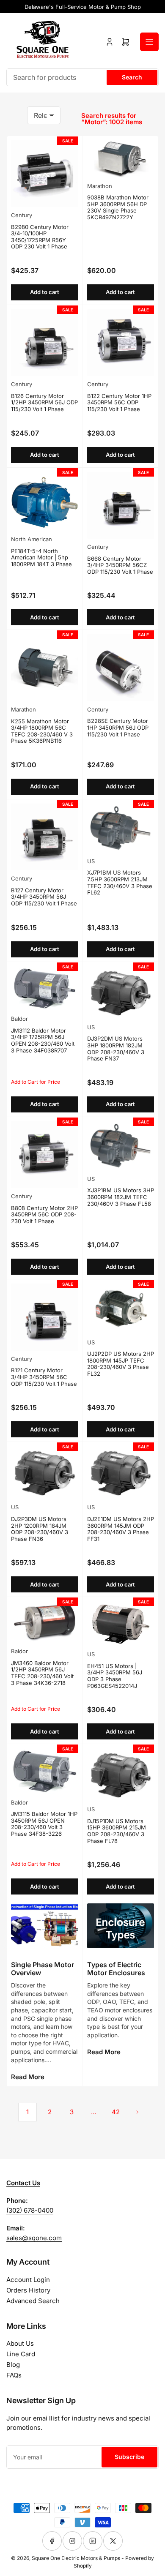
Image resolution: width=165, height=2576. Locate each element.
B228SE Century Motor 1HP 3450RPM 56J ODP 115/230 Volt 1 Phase (118, 727)
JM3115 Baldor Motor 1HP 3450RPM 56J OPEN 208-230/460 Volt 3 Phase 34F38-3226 (44, 1824)
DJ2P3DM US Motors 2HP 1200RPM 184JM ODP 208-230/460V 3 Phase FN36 (40, 1529)
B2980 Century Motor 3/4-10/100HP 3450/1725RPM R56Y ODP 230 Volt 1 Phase (40, 237)
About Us (20, 2343)
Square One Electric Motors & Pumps (76, 2558)
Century (22, 215)
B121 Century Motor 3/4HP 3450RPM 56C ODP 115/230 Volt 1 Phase (44, 1377)
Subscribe (129, 2457)
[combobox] (82, 77)
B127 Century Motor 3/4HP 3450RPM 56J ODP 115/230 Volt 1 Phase (44, 897)
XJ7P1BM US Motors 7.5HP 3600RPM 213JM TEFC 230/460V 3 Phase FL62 (120, 882)
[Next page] (137, 2112)
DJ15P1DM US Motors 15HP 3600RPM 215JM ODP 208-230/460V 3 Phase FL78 (117, 1831)
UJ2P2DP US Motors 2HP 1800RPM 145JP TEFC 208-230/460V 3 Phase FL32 (121, 1364)
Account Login (28, 2280)
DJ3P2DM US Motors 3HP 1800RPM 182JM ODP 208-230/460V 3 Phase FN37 (116, 1048)
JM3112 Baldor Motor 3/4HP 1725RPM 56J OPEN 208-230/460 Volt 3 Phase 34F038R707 (43, 1040)
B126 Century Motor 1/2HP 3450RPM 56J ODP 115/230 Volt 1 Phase (44, 402)
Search (132, 77)
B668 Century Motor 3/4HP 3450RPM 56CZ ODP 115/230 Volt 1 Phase (120, 565)
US (91, 861)
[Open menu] (149, 42)
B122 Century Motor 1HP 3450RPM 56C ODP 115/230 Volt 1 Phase (119, 402)
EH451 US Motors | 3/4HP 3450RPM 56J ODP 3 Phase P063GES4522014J (115, 1676)
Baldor (19, 1019)
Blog (13, 2365)
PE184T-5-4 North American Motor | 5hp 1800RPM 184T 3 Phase (41, 557)
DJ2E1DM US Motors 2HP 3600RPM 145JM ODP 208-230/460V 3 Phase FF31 (121, 1529)
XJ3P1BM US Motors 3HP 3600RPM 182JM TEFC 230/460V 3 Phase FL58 (121, 1197)
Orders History (28, 2290)
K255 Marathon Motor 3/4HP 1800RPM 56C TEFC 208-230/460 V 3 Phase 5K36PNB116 (42, 731)
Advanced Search (33, 2301)
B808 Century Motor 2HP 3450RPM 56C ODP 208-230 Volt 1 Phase (44, 1214)
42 (116, 2112)
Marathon (100, 186)
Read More (28, 2077)
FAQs (14, 2375)
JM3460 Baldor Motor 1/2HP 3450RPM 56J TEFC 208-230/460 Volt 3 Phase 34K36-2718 (42, 1673)
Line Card (21, 2354)
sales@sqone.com (34, 2238)
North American (32, 539)
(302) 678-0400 (30, 2210)
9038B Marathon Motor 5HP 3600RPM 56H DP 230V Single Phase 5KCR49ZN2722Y (118, 207)
